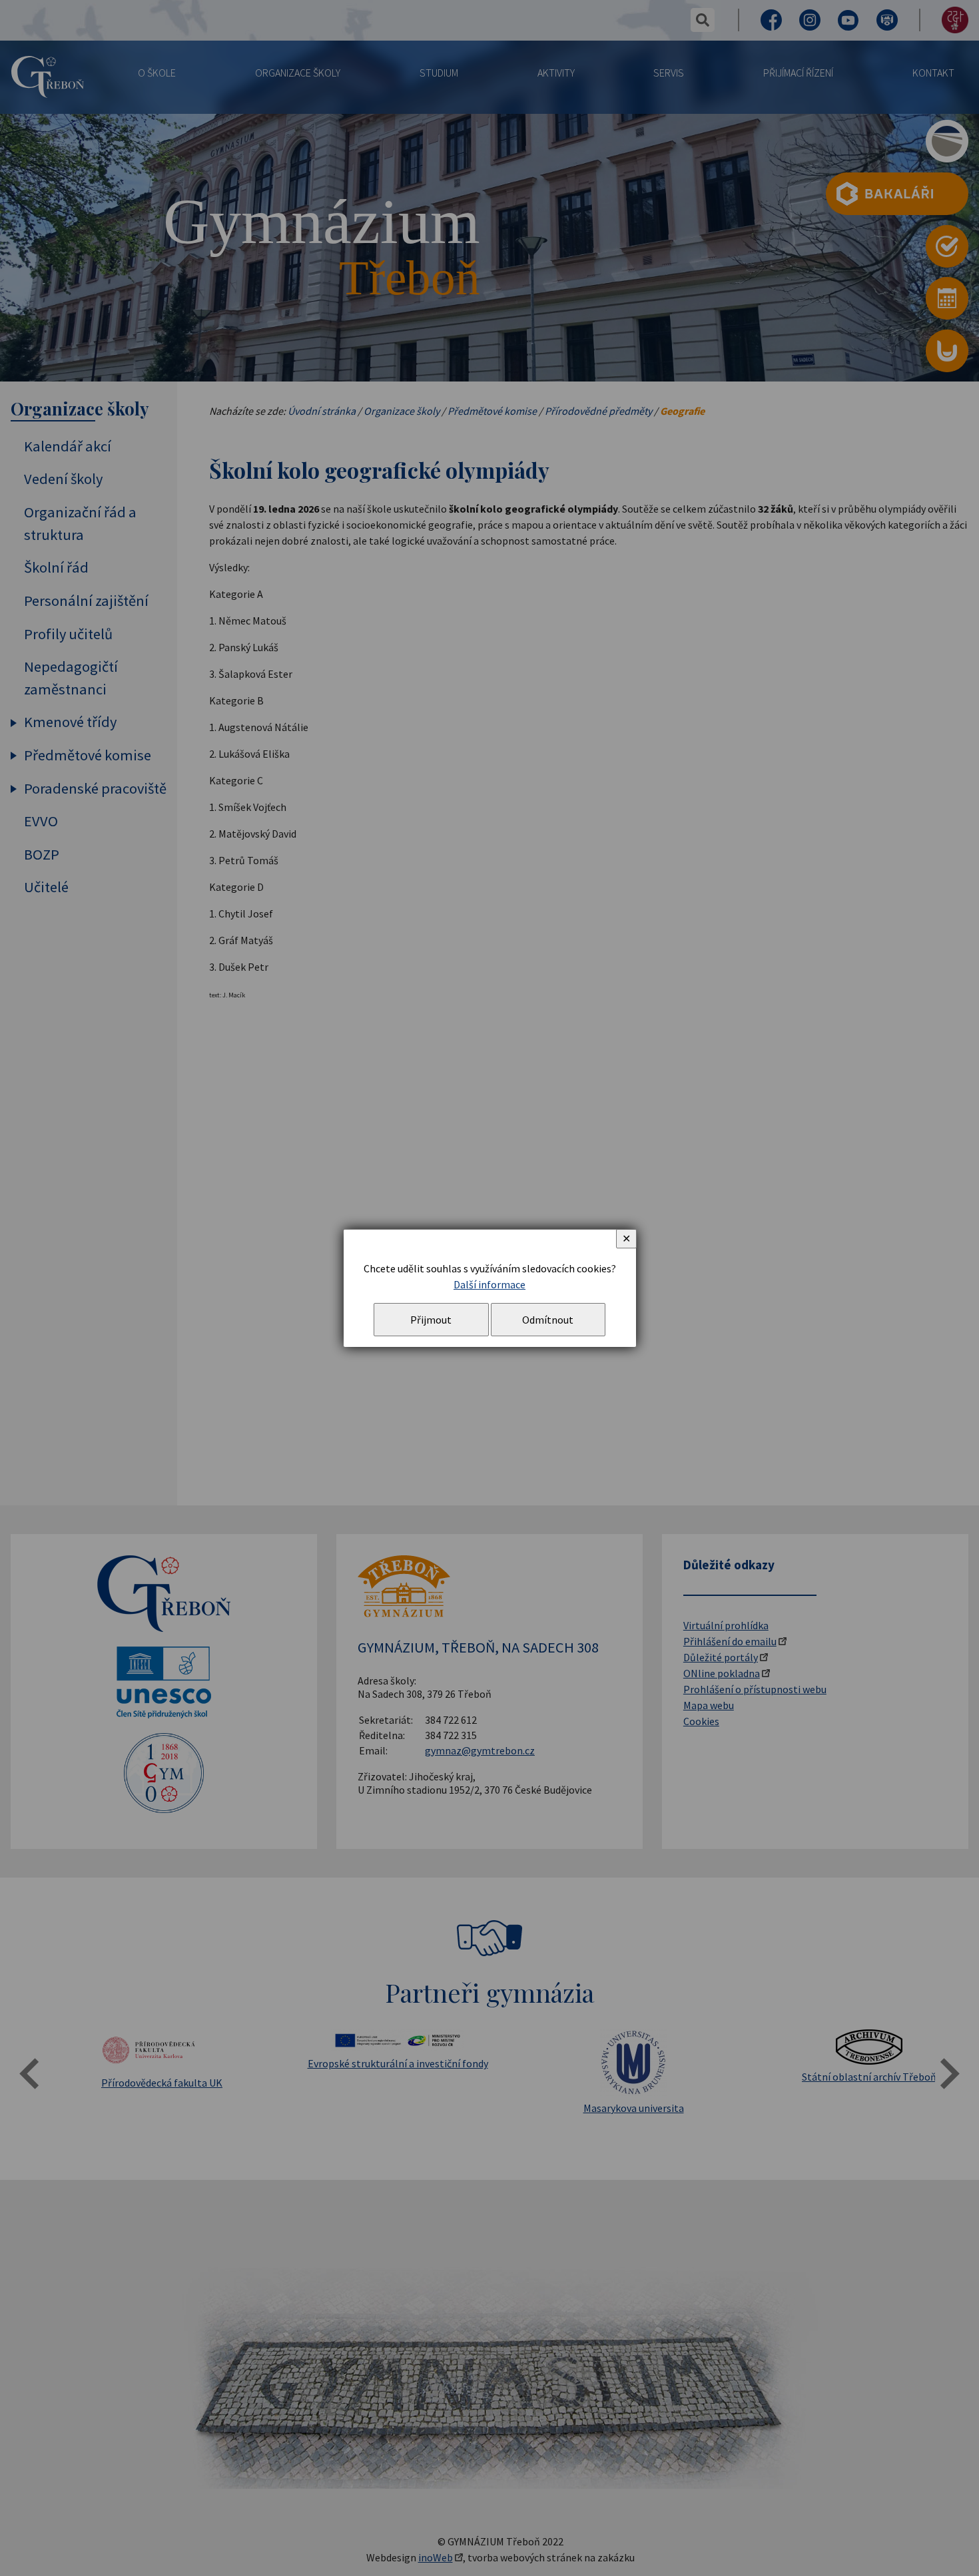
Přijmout (431, 1320)
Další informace (489, 1284)
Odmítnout (548, 1320)
